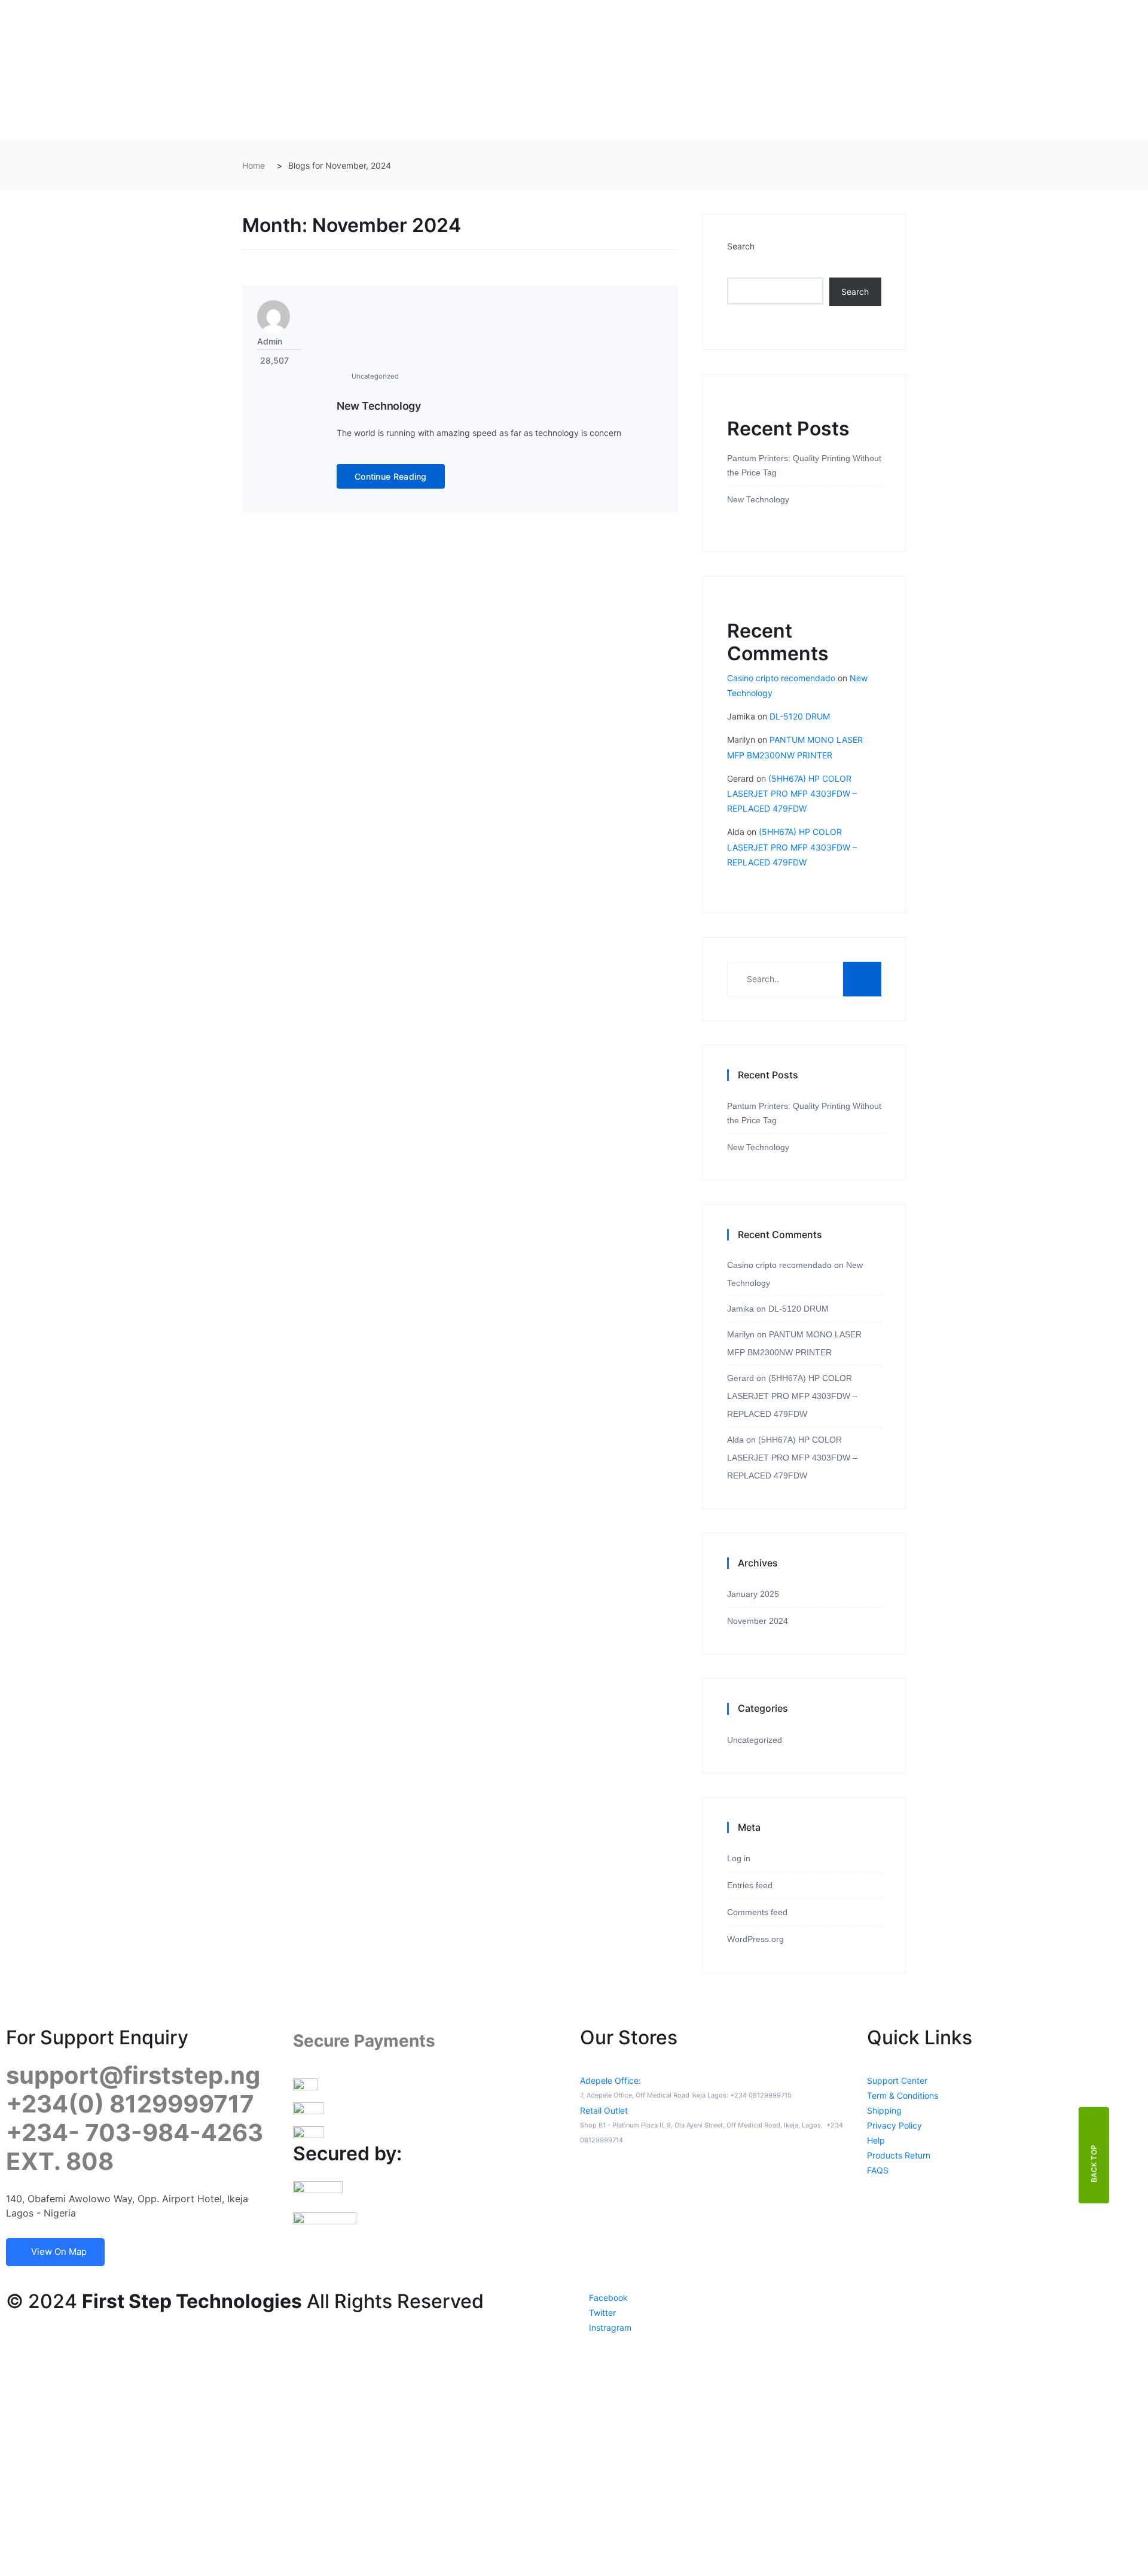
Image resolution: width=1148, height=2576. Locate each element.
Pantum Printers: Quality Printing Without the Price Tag (804, 465)
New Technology (379, 406)
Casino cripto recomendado (781, 678)
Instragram (609, 2327)
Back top (1094, 2163)
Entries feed (750, 1885)
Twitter (601, 2313)
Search (741, 246)
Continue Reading (391, 476)
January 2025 (753, 1594)
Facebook (607, 2298)
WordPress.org (755, 1939)
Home (254, 165)
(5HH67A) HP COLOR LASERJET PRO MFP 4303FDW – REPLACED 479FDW (792, 793)
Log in (739, 1858)
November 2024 (758, 1621)
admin (270, 341)
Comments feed (757, 1912)
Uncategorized (375, 376)
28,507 (274, 360)
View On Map (59, 2252)
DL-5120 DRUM (800, 716)
